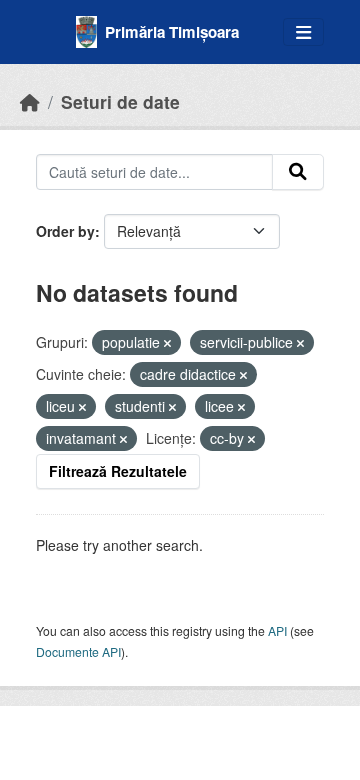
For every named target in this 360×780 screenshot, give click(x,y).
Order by (65, 231)
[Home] (30, 101)
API (277, 630)
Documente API (78, 651)
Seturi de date (120, 101)
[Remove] (167, 343)
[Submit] (298, 172)
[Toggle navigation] (303, 32)
